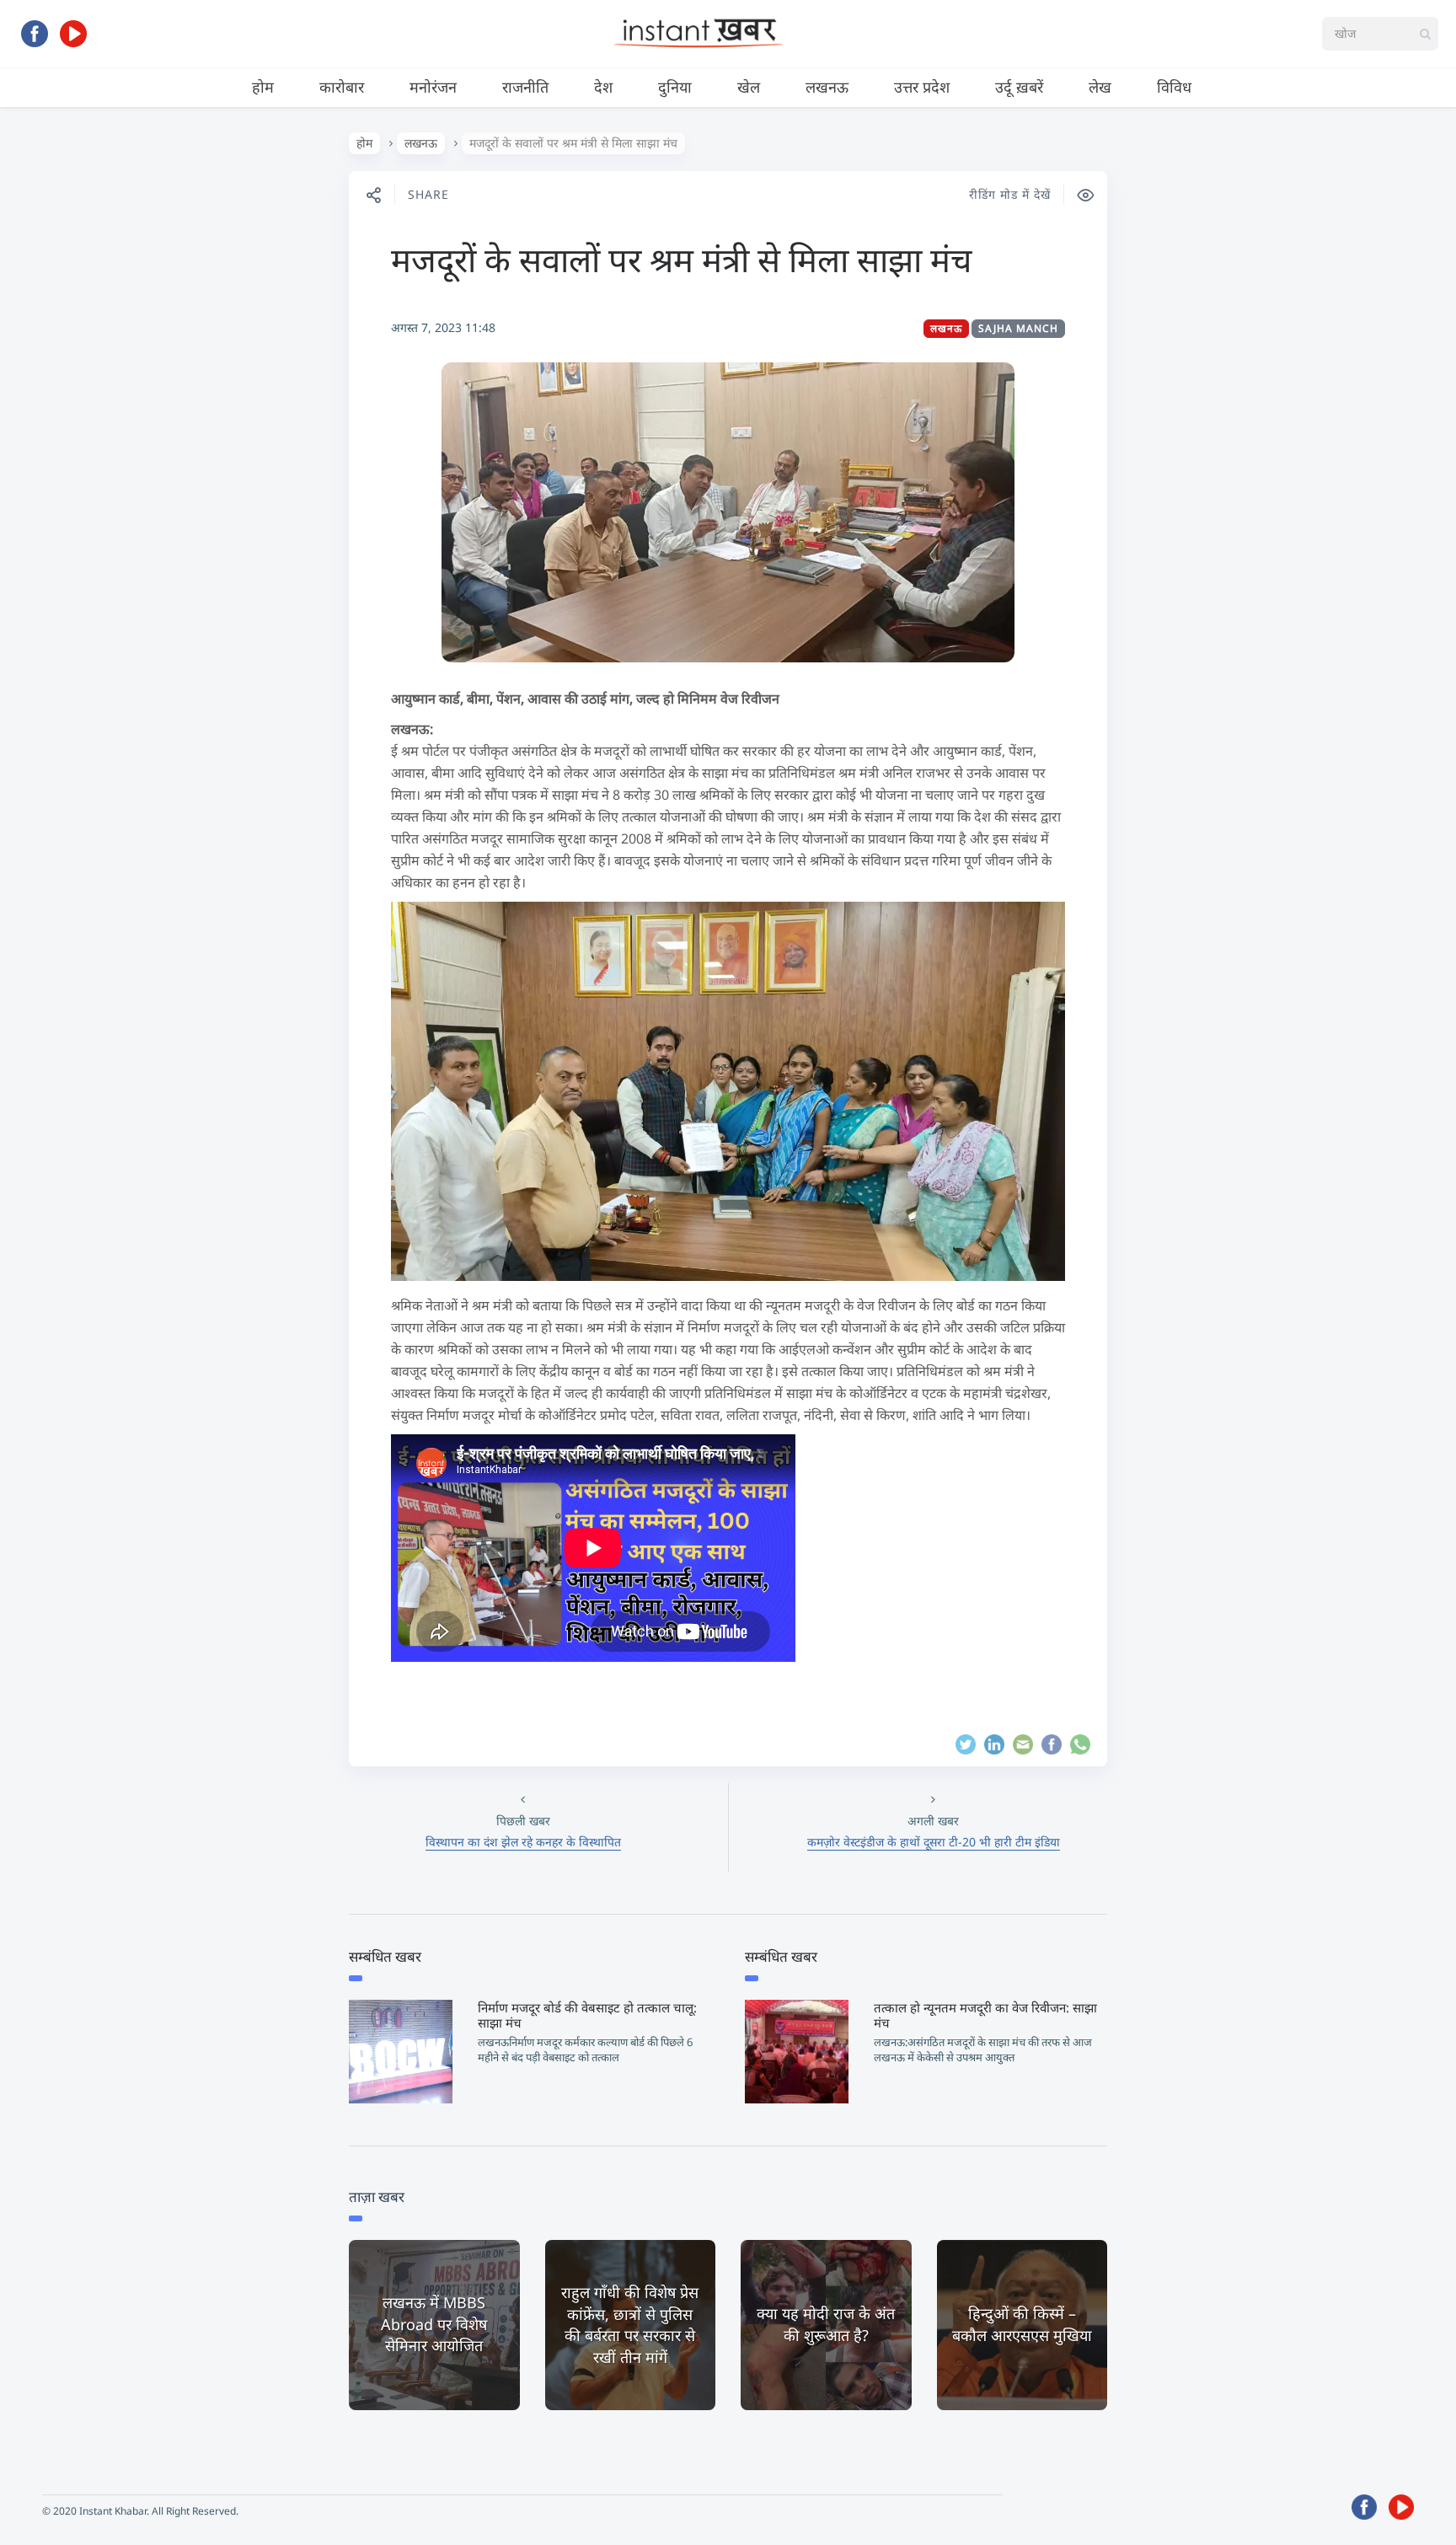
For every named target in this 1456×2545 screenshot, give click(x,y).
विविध (1174, 87)
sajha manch (1018, 328)
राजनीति (525, 87)
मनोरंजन (433, 87)
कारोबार (342, 87)
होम (263, 87)
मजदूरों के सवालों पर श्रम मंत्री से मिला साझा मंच (681, 259)
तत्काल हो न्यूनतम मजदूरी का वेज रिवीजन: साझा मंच (985, 2015)
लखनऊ (827, 87)
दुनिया (675, 87)
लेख (1100, 87)
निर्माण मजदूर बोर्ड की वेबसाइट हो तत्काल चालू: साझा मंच (587, 2015)
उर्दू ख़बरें (1019, 87)
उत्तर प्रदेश (922, 87)
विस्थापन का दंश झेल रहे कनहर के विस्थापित (523, 1842)
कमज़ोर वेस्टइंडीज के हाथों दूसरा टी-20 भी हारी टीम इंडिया (934, 1842)
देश (603, 87)
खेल (749, 87)
